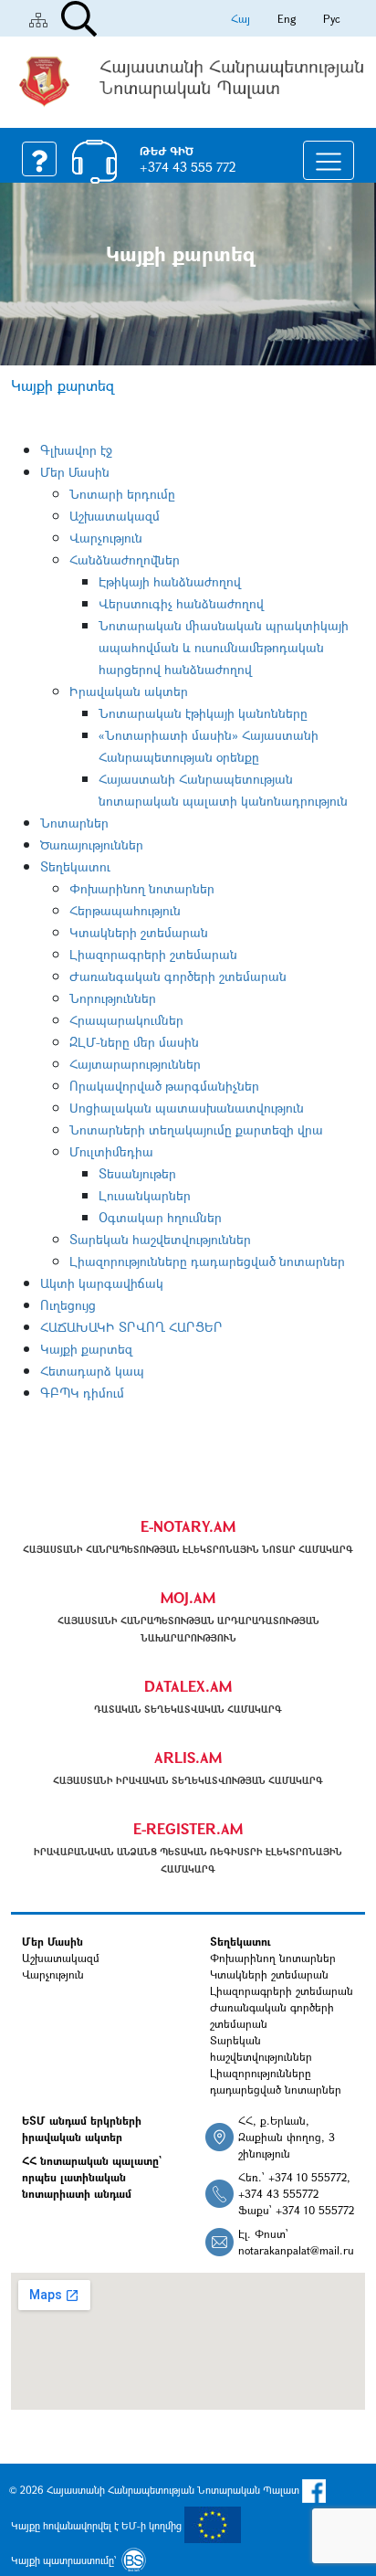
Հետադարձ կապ (92, 1371)
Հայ (240, 18)
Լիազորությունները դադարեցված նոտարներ (207, 1261)
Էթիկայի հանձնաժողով (170, 581)
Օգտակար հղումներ (160, 1217)
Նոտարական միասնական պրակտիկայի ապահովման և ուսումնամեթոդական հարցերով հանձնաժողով (224, 647)
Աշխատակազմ (115, 516)
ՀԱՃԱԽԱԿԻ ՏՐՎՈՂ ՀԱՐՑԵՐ (131, 1327)
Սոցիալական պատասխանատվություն (187, 1108)
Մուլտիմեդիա (111, 1151)
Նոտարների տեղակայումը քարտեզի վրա (196, 1130)
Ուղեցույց (68, 1305)
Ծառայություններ (92, 845)
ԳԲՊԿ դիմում (82, 1393)
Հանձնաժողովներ (125, 560)
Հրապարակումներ (126, 1020)
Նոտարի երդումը (122, 494)
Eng (287, 18)
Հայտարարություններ (135, 1064)
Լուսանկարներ (145, 1195)
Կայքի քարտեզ (86, 1349)
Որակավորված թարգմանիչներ (164, 1086)
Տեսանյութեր (137, 1173)
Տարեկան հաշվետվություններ (160, 1239)
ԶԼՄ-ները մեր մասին (134, 1042)
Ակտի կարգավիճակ (102, 1283)
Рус (332, 18)
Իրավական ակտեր (129, 691)
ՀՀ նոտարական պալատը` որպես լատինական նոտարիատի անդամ (92, 2177)
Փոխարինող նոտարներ (142, 888)
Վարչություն (106, 538)
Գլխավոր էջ (76, 450)
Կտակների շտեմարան (139, 932)
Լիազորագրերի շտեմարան (153, 954)
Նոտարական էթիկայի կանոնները (203, 713)
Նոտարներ (74, 823)
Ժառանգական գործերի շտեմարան (178, 976)
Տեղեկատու (75, 866)
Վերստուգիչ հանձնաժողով (181, 603)
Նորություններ (113, 998)
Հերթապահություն (125, 910)
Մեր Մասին (75, 472)
